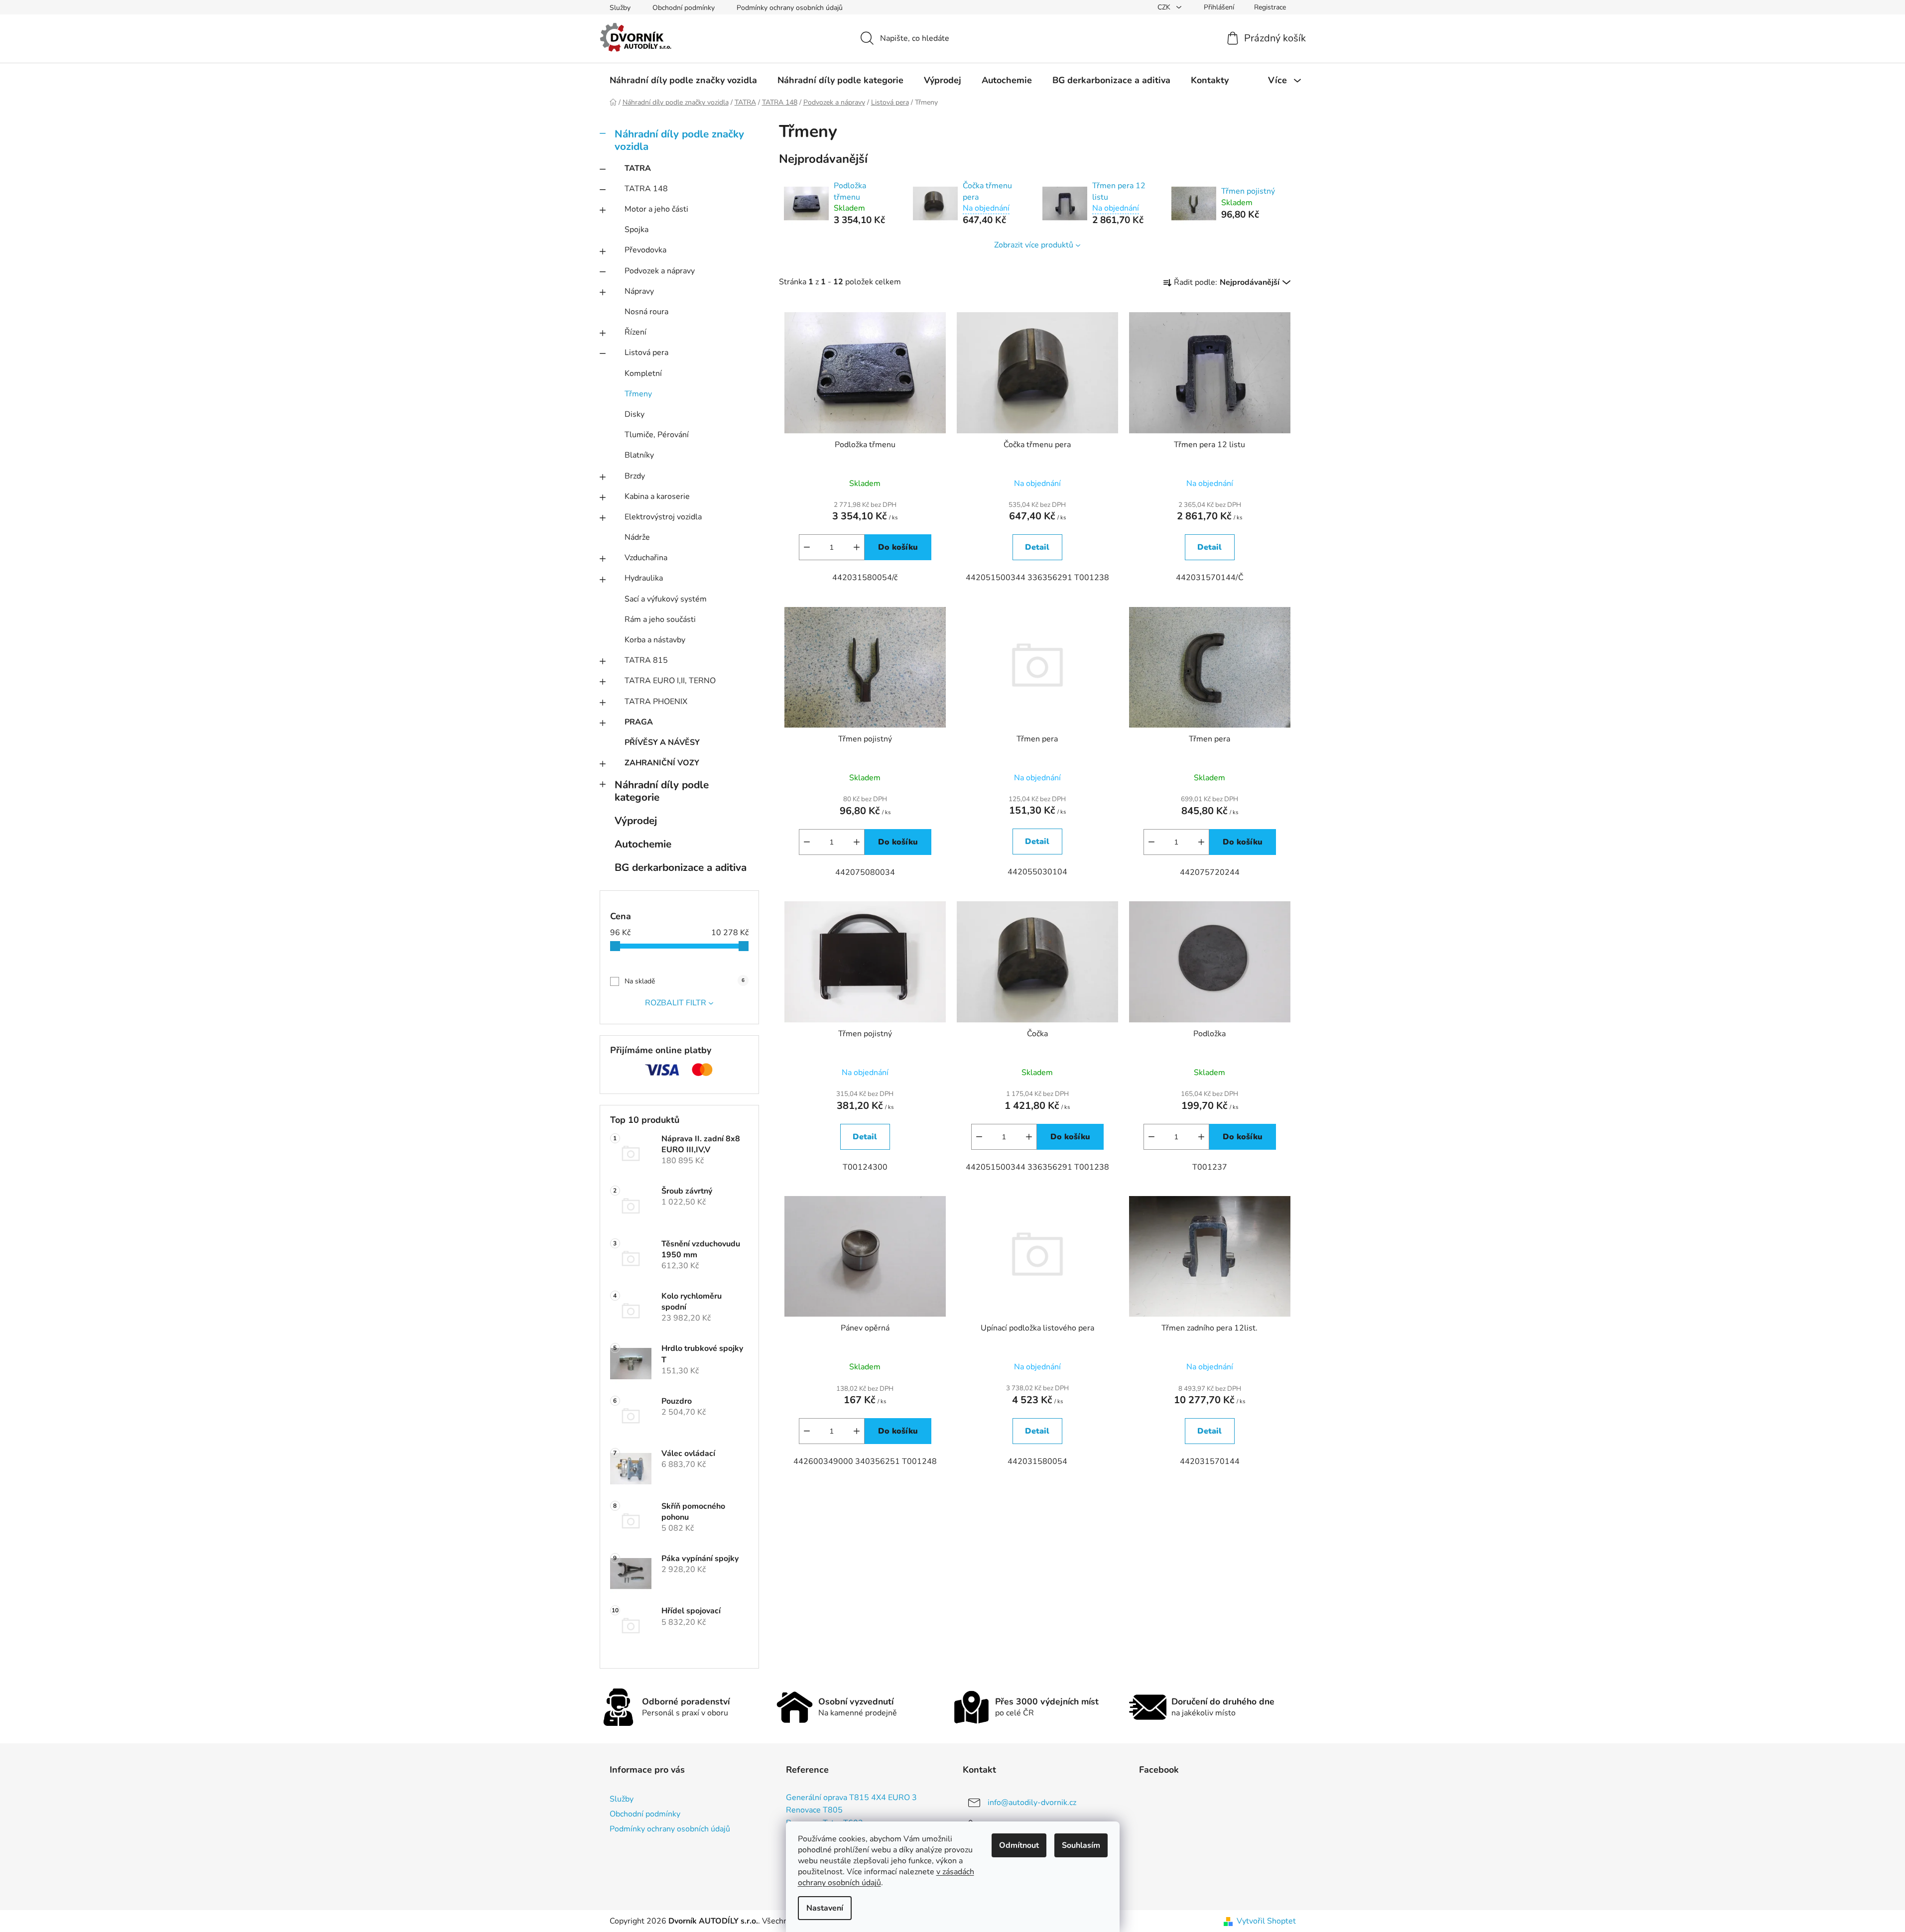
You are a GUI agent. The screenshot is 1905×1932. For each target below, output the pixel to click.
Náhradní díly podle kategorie (662, 791)
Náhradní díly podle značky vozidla (679, 140)
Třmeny (638, 394)
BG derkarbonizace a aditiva (681, 867)
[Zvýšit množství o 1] (857, 547)
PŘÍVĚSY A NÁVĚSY (662, 742)
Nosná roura (646, 312)
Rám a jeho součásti (660, 619)
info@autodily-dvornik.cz (1032, 1802)
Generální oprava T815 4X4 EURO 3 (851, 1798)
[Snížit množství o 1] (807, 547)
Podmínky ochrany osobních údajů (790, 8)
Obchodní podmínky (684, 8)
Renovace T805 (814, 1811)
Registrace (1270, 7)
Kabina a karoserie (657, 496)
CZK (1165, 7)
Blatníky (639, 455)
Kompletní (643, 373)
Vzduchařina (646, 558)
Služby (620, 8)
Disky (635, 414)
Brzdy (635, 476)
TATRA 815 (646, 660)
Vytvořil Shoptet (1266, 1921)
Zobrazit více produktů (1034, 245)
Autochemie (643, 844)
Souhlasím (1081, 1845)
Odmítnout (1019, 1845)
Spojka (636, 230)
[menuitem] (683, 80)
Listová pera (646, 353)
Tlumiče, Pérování (657, 435)
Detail (1037, 547)
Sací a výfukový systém (666, 599)
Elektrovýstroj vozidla (663, 517)
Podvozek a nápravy (660, 271)
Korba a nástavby (655, 640)
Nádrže (637, 537)
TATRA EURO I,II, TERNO (670, 681)
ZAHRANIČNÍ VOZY (662, 763)
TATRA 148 (646, 189)
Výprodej (636, 821)
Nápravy (639, 291)
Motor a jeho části (656, 209)
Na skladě (685, 981)
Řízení (635, 332)
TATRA (638, 168)
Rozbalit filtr (676, 1003)
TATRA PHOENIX (656, 702)
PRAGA (639, 722)
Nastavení (825, 1908)
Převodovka (645, 250)
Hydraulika (644, 578)
